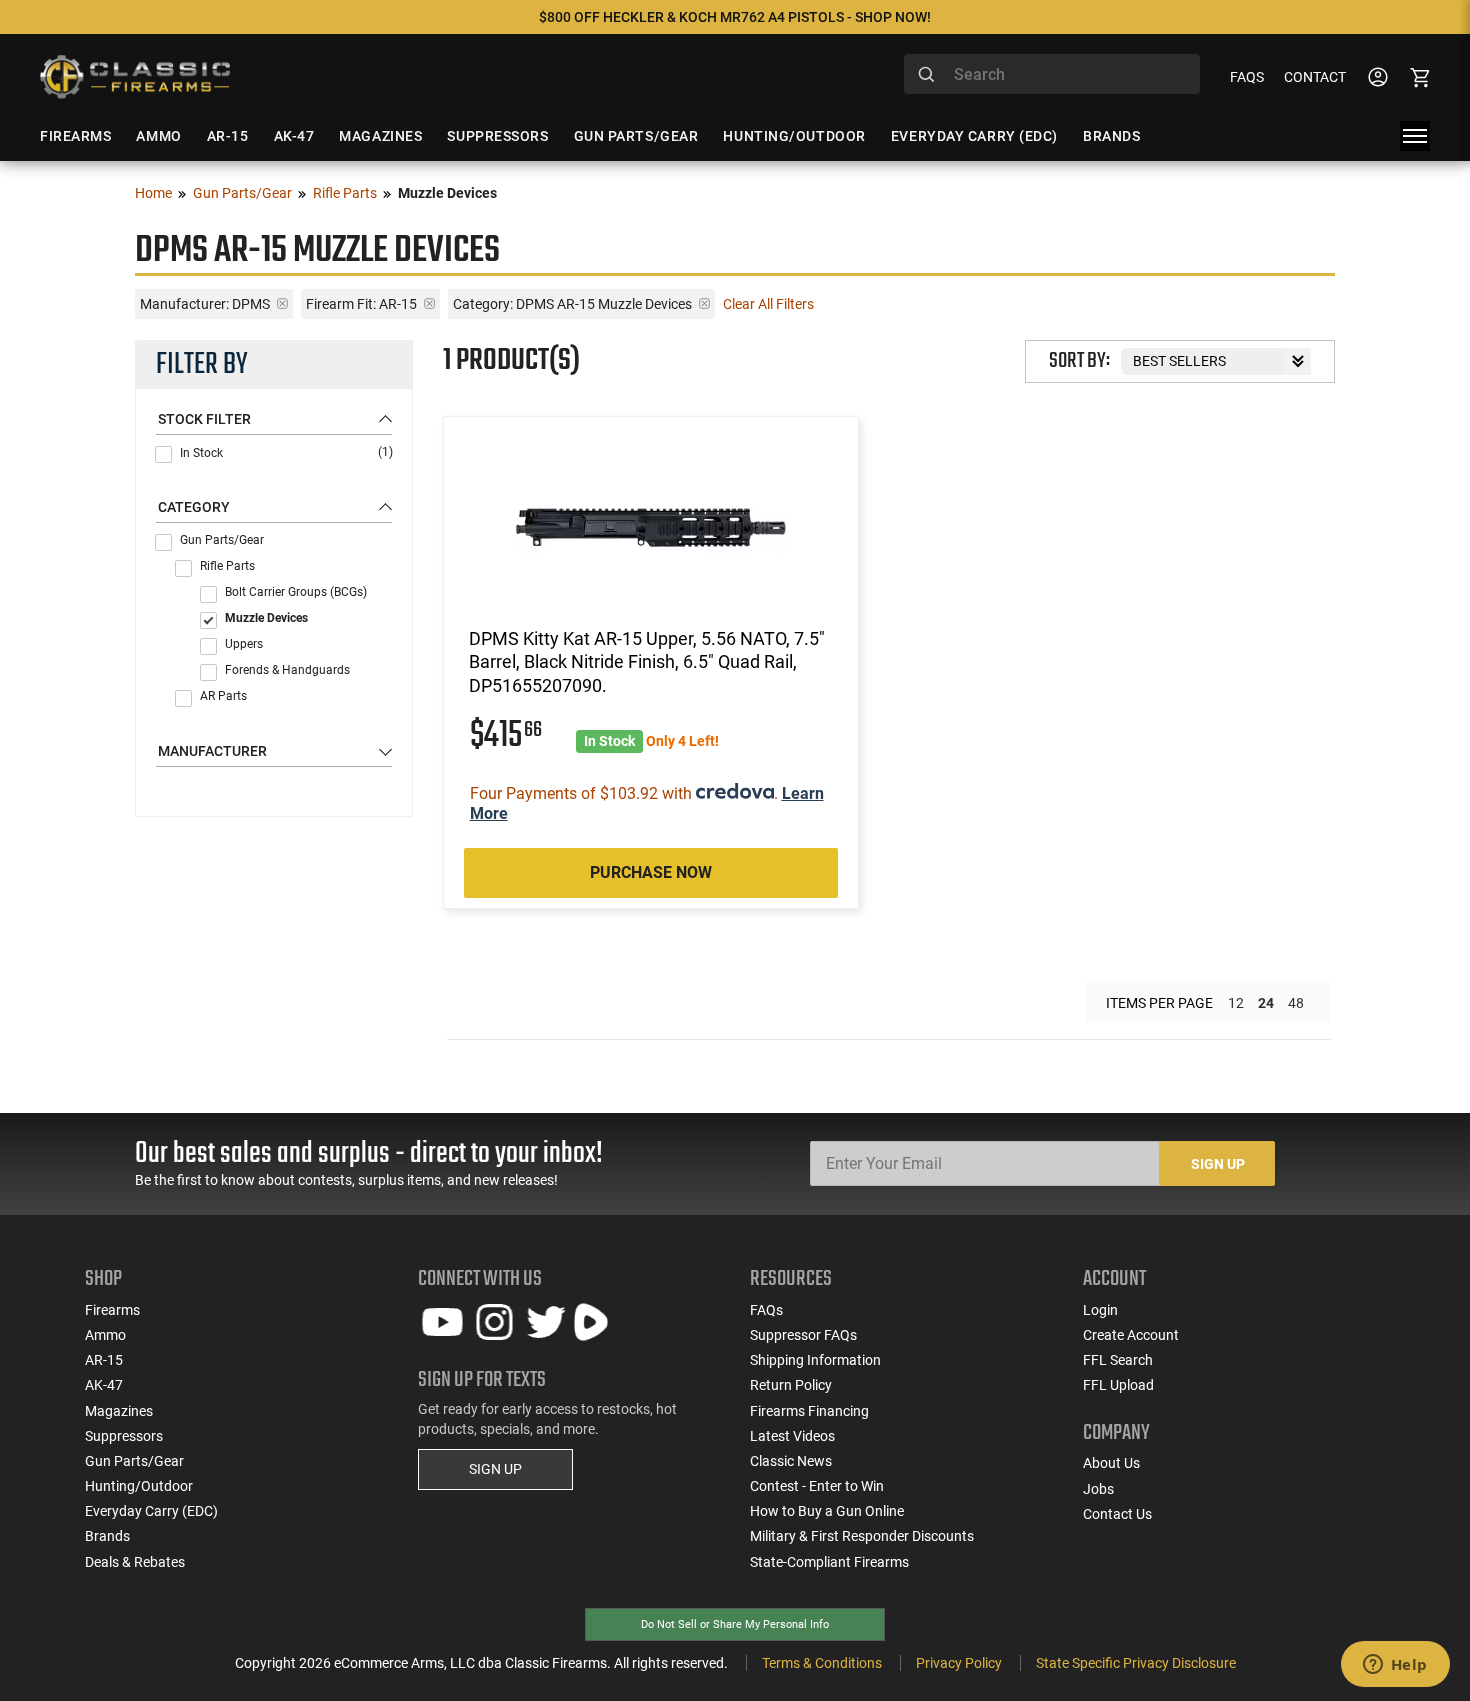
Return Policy (791, 1385)
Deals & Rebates (135, 1562)
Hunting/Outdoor (139, 1486)
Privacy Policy (959, 1663)
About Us (1111, 1463)
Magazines (119, 1411)
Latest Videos (792, 1436)
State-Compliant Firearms (829, 1562)
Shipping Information (815, 1360)
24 (1266, 1003)
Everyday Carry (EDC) (151, 1511)
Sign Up (1218, 1164)
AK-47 (104, 1385)
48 (1296, 1003)
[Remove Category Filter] (704, 303)
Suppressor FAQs (803, 1335)
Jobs (1098, 1489)
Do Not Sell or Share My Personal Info (735, 1624)
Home (153, 193)
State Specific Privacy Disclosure (1136, 1663)
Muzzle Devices (266, 618)
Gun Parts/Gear (242, 193)
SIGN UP (495, 1469)
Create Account (1131, 1335)
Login (1100, 1310)
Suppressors (124, 1436)
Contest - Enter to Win (817, 1486)
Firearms (112, 1310)
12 (1236, 1003)
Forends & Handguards (287, 670)
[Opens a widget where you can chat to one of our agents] (1395, 1666)
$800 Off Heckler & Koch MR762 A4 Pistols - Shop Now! (735, 17)
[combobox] (1052, 74)
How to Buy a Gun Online (827, 1511)
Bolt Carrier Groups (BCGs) (296, 592)
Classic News (791, 1461)
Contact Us (1117, 1514)
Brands (107, 1536)
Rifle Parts (345, 193)
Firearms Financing (809, 1411)
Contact (1315, 77)
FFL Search (1118, 1360)
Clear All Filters (768, 304)
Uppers (244, 644)
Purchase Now (651, 872)
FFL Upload (1118, 1385)
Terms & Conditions (822, 1663)
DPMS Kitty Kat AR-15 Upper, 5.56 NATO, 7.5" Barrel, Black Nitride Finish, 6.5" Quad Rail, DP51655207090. (647, 662)
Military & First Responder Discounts (862, 1536)
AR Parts (223, 696)
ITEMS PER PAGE (1159, 1003)
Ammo (105, 1335)
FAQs (1247, 77)
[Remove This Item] (282, 303)
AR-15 (104, 1360)
